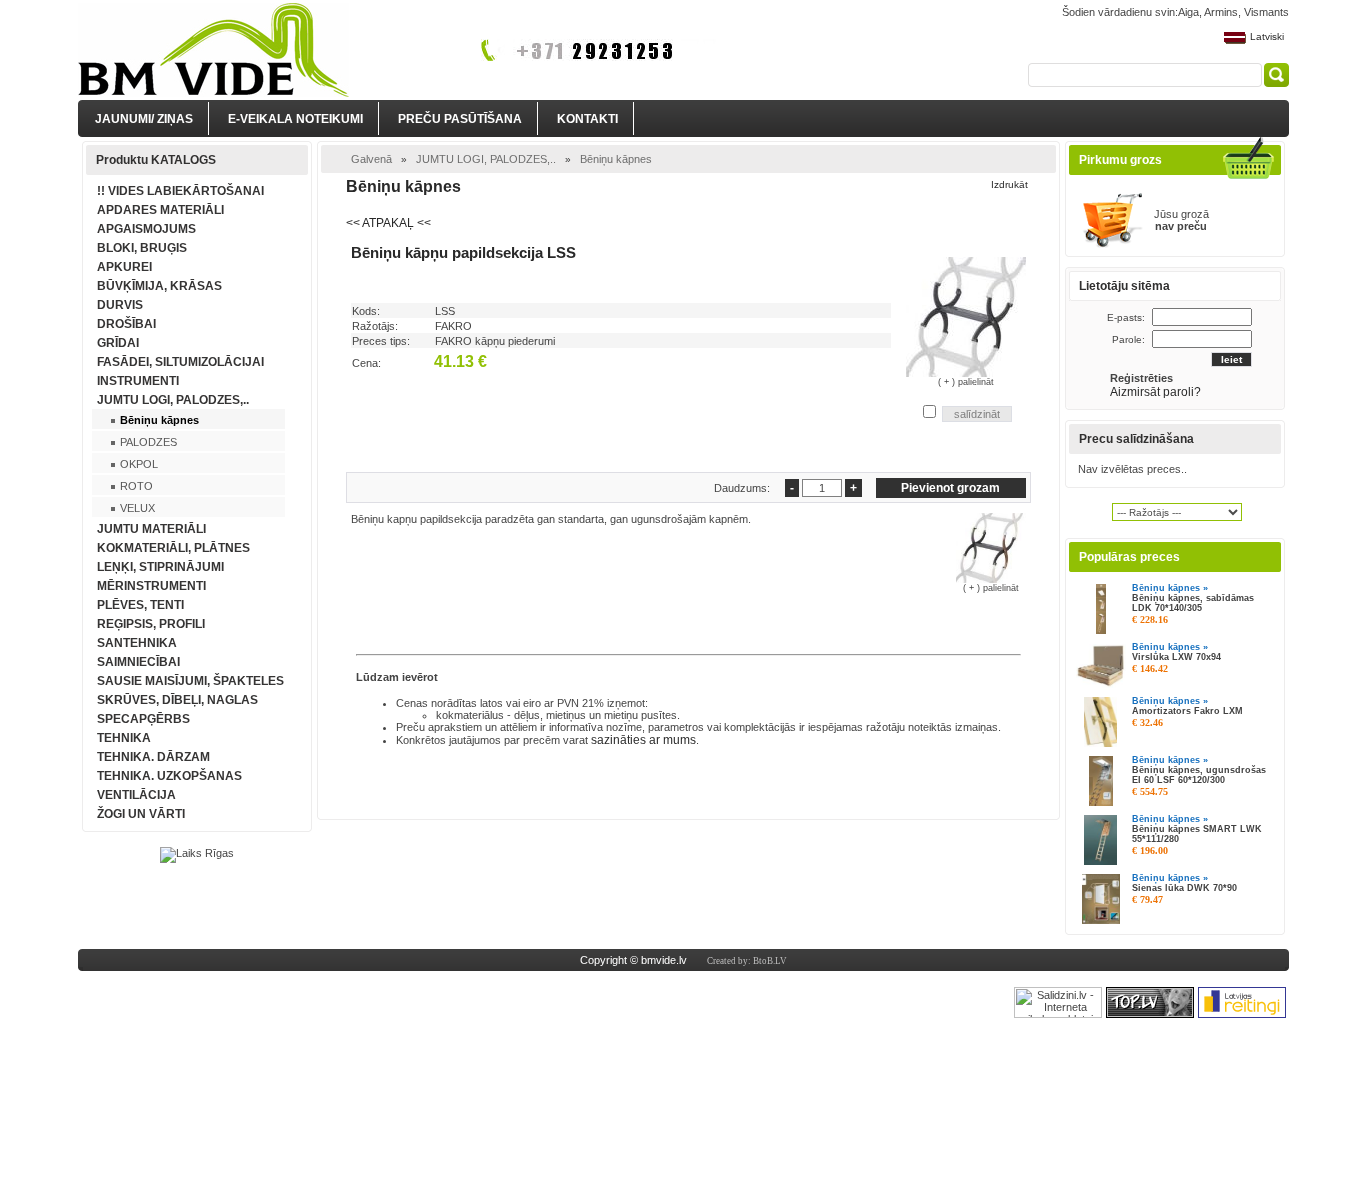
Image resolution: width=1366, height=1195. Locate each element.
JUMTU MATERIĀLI (151, 529)
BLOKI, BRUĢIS (142, 248)
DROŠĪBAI (126, 324)
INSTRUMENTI (138, 381)
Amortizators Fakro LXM (1187, 711)
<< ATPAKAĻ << (388, 223)
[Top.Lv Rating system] (1150, 1014)
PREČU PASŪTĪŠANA (460, 119)
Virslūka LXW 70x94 (1176, 657)
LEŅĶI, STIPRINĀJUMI (160, 567)
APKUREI (124, 267)
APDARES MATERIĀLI (160, 210)
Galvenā (371, 159)
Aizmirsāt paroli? (1157, 392)
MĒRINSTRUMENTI (151, 586)
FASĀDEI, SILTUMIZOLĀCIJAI (180, 362)
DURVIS (120, 305)
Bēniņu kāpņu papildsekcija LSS (463, 252)
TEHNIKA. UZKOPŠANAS (169, 776)
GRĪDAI (118, 343)
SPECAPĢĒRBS (143, 719)
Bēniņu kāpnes (159, 420)
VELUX (137, 508)
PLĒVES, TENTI (140, 605)
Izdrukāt (1009, 184)
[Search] (1276, 75)
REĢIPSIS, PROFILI (151, 624)
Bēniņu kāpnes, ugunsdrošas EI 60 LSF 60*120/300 (1199, 775)
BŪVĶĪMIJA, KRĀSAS (159, 286)
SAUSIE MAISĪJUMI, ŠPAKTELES (190, 681)
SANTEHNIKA (137, 643)
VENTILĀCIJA (136, 795)
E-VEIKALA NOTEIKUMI (295, 119)
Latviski (1267, 36)
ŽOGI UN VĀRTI (141, 814)
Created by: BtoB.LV (747, 961)
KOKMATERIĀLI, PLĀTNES (173, 548)
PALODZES (148, 442)
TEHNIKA (124, 738)
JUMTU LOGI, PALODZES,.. (173, 400)
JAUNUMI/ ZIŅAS (144, 119)
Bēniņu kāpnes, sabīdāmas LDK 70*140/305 (1193, 603)
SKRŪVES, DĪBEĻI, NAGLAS (177, 700)
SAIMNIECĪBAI (138, 662)
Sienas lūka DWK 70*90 (1184, 888)
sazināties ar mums (643, 740)
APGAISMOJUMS (146, 229)
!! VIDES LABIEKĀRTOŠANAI (180, 191)
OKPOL (139, 464)
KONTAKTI (587, 119)
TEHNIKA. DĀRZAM (153, 757)
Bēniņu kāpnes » (1170, 588)
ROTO (136, 486)
